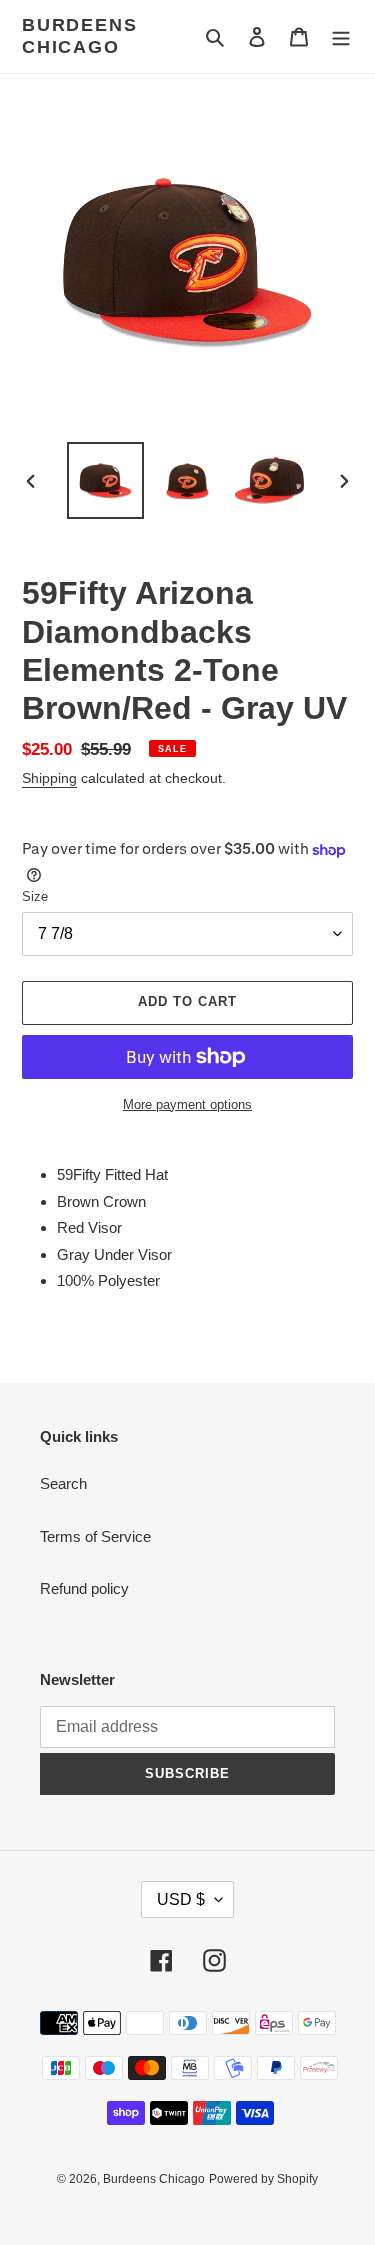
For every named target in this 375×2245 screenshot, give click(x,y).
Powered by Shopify (263, 2179)
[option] (106, 480)
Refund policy (84, 1588)
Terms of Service (95, 1536)
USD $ (181, 1899)
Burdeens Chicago (79, 36)
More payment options (187, 1104)
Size (35, 896)
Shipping (49, 778)
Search (63, 1483)
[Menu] (341, 36)
